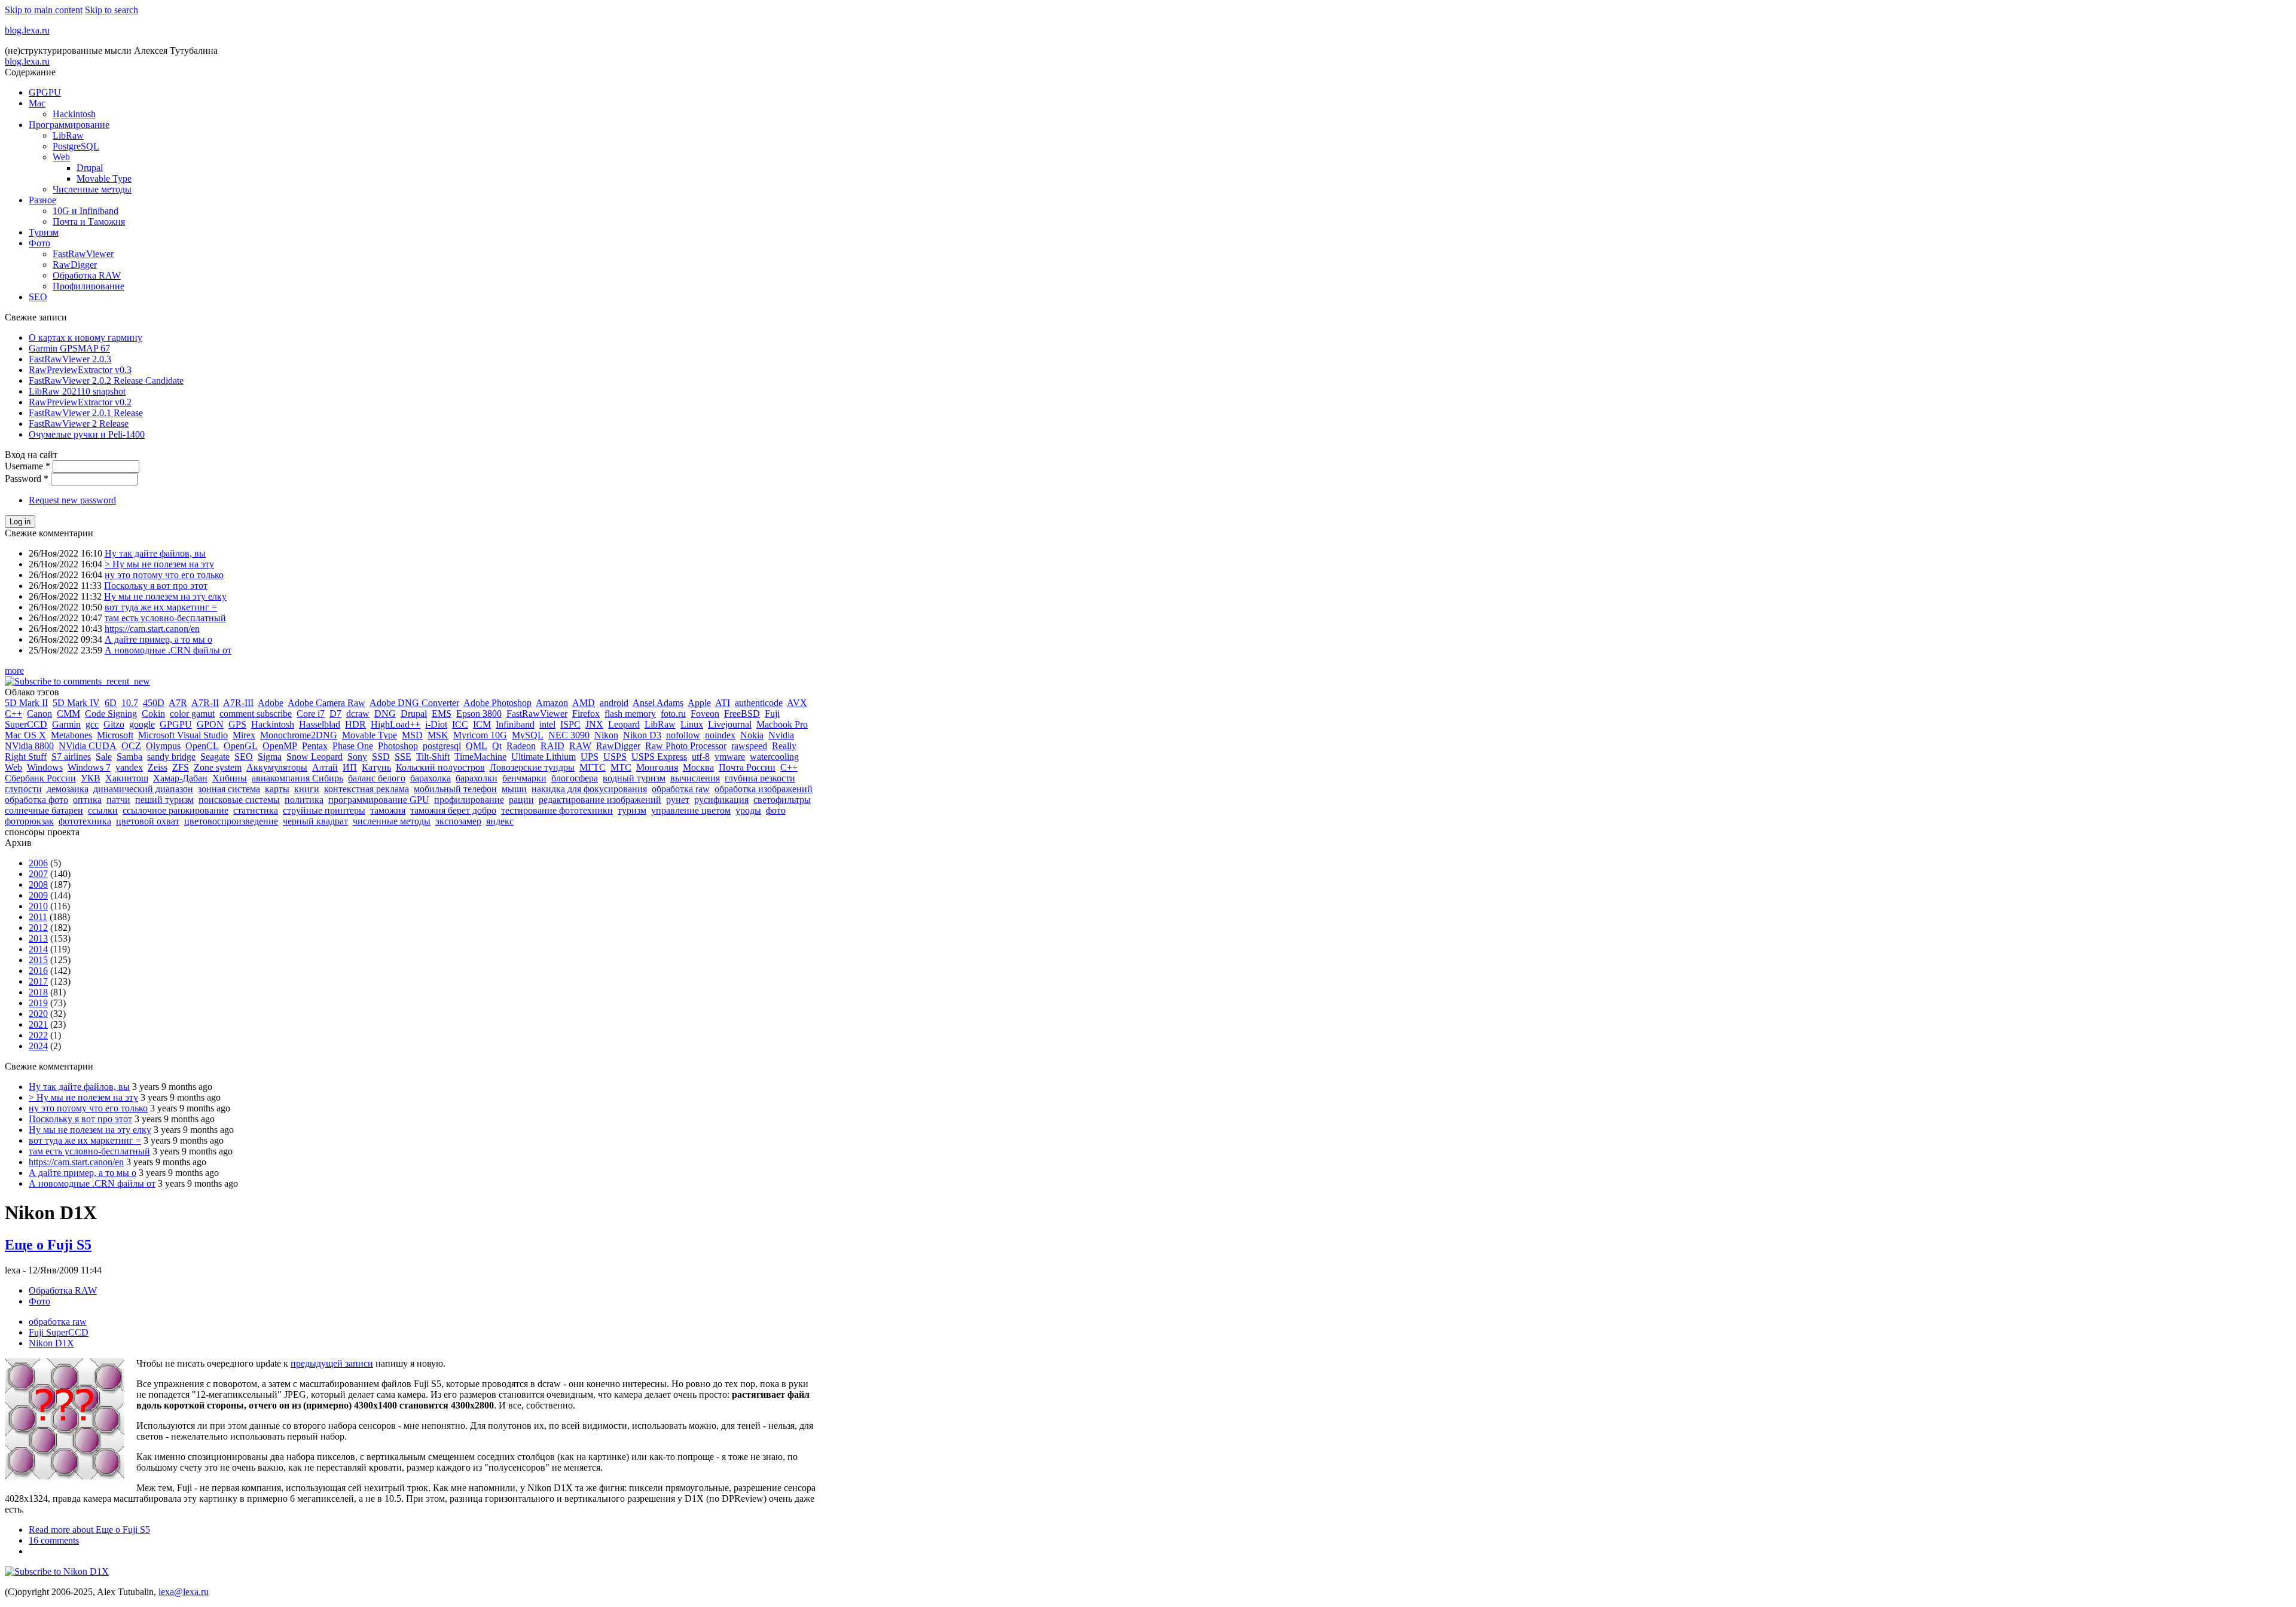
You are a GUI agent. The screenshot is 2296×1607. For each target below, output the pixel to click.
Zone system (218, 767)
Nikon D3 (642, 735)
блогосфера (575, 778)
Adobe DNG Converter (414, 703)
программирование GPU (379, 800)
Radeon (521, 746)
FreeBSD (742, 714)
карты (277, 789)
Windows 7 (89, 767)
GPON (210, 724)
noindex (720, 735)
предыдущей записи (332, 1363)
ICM (482, 724)
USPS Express (659, 757)
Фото (39, 243)
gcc (92, 724)
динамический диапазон (143, 789)
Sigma (270, 757)
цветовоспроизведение (231, 821)
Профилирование (88, 286)
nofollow (683, 735)
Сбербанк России (40, 778)
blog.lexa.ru (27, 30)
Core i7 (311, 714)
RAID (552, 746)
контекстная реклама (367, 789)
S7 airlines (71, 757)
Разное (42, 200)
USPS (615, 757)
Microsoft (115, 735)
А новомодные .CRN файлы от (168, 650)
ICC (460, 724)
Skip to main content (44, 10)
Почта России (747, 767)
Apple (699, 703)
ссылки (103, 810)
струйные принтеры (324, 810)
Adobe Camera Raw (326, 703)
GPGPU (45, 92)
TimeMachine (480, 757)
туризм (632, 810)
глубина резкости (760, 778)
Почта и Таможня (89, 222)
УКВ (91, 778)
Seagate (215, 757)
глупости (23, 789)
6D (111, 703)
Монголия (657, 767)
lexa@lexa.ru (184, 1592)
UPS (590, 757)
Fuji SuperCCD (59, 1332)
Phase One (353, 746)
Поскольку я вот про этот (156, 586)
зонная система (229, 789)
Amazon (552, 703)
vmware (730, 757)
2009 (38, 895)
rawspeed (749, 746)
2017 (38, 981)
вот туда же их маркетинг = (161, 607)
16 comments (54, 1540)
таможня (388, 810)
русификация (721, 800)
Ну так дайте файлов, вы (155, 553)
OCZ (131, 746)
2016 (38, 971)
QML (477, 746)
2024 (38, 1046)
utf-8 (701, 757)
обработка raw (681, 789)
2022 (38, 1035)
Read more (89, 1530)
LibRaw (68, 135)
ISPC (570, 724)
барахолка (430, 778)
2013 (38, 938)
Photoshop (398, 746)
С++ (789, 767)
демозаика (68, 789)
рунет (678, 800)
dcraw (358, 714)
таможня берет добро (453, 810)
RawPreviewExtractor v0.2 (80, 402)
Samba (129, 757)
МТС (621, 767)
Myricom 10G (480, 735)
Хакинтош (127, 778)
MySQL (528, 735)
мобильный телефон (455, 789)
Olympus (163, 746)
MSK (438, 735)
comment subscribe (256, 714)
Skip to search (112, 10)
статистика (256, 810)
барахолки (477, 778)
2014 (38, 949)
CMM (68, 714)
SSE (403, 757)
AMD (584, 703)
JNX (594, 724)
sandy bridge (171, 757)
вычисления (695, 778)
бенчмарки (524, 778)
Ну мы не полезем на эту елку (165, 596)
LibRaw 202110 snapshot (77, 391)
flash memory (630, 714)
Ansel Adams (658, 703)
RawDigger (75, 265)
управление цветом (691, 810)
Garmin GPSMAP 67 (69, 348)
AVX (797, 703)
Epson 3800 (479, 714)
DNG (385, 714)
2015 (38, 960)
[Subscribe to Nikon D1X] (57, 1571)
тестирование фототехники (557, 810)
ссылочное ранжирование (175, 810)
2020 (38, 1014)
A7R (178, 703)
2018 (38, 992)
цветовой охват (148, 821)
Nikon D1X (51, 1343)
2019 (38, 1003)
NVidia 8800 (29, 746)
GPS (237, 724)
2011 (38, 917)
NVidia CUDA (88, 746)
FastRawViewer (83, 254)
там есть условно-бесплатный (165, 618)
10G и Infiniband (86, 211)
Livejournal (730, 724)
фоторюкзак (29, 821)
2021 (38, 1024)
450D (154, 703)
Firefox (586, 714)
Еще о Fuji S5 (48, 1245)
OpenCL (202, 746)
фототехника (85, 821)
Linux (692, 724)
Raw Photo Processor (686, 746)
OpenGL (241, 746)
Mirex (244, 735)
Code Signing (111, 714)
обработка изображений (764, 789)
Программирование (69, 125)
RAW (580, 746)
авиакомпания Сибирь (297, 778)
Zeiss (158, 767)
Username (28, 466)
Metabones (71, 735)
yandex (129, 767)
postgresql (442, 746)
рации (521, 800)
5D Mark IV (76, 703)
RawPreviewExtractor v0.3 (80, 370)
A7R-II (205, 703)
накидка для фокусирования (589, 789)
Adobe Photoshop (497, 703)
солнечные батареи (44, 810)
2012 (38, 928)
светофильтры (782, 800)
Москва (698, 767)
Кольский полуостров (440, 767)
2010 (38, 906)
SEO (38, 297)
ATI (723, 703)
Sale (104, 757)
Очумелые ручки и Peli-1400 (87, 434)
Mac (37, 103)
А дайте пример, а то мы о (158, 639)
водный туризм (634, 778)
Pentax (315, 746)
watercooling (774, 757)
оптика (87, 800)
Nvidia (781, 735)
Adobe (271, 703)
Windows (45, 767)
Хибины (230, 778)
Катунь (376, 767)
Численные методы (92, 189)
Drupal (90, 168)
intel (547, 724)
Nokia (752, 735)
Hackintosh (74, 114)
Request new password (72, 500)
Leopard (624, 724)
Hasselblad (320, 724)
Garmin (66, 724)
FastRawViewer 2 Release (79, 424)
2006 (38, 863)
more (14, 670)
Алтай (325, 767)
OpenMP (280, 746)
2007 (38, 874)
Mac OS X (25, 735)
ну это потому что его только (164, 575)
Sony (357, 757)
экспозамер (458, 821)
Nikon (606, 735)
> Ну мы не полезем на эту (159, 564)
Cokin (153, 714)
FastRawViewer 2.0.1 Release (86, 413)
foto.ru (673, 714)
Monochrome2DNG (299, 735)
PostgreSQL (76, 146)
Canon (39, 714)
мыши (514, 789)
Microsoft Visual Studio (183, 735)
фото (776, 810)
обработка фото (36, 800)
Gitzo (114, 724)
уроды (748, 810)
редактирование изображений (600, 800)
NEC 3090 (569, 735)
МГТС (593, 767)
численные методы (392, 821)
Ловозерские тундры (532, 767)
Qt (497, 746)
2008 (38, 885)
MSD (412, 735)
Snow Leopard (315, 757)
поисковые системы (239, 800)
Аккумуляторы (277, 767)
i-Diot (436, 724)
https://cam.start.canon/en (152, 629)
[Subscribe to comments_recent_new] (77, 681)
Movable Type (104, 178)
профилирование (469, 800)
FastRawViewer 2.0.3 (70, 359)
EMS (442, 714)
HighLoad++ (396, 724)
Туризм (44, 232)
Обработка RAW (87, 275)
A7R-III (238, 703)
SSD (381, 757)
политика (304, 800)
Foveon (705, 714)
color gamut (192, 714)
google (142, 724)
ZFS (181, 767)
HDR (355, 724)
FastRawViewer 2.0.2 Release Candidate (106, 381)
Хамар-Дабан (180, 778)
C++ (13, 714)
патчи (118, 800)
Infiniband (515, 724)
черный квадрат (315, 821)
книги (307, 789)
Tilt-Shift (433, 757)
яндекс (500, 821)
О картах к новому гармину (86, 337)
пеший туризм (164, 800)
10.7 (130, 703)
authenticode (759, 703)
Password (27, 479)
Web (61, 157)
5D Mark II (26, 703)
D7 (335, 714)
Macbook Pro (782, 724)
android (614, 703)
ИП (350, 767)
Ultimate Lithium (544, 757)
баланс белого (377, 778)
